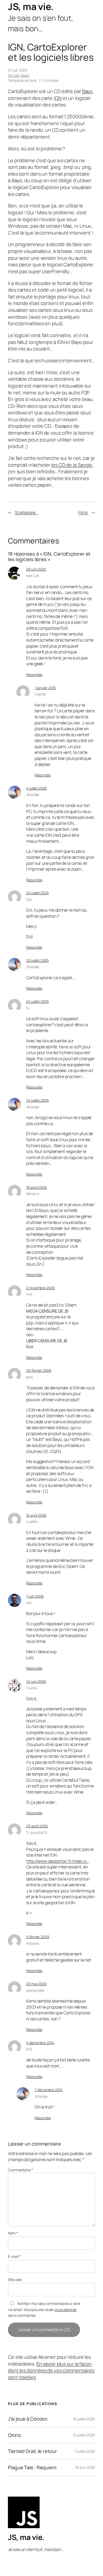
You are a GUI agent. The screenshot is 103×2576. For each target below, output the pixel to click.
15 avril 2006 (36, 1515)
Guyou (32, 1688)
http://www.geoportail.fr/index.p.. (57, 1861)
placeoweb (35, 1990)
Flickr (83, 512)
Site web (15, 2280)
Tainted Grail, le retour (32, 2451)
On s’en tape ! (19, 75)
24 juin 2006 (36, 1681)
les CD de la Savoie (72, 465)
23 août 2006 (37, 1826)
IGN (58, 98)
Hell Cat (32, 576)
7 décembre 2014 (49, 2090)
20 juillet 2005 (38, 893)
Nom (13, 2233)
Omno (15, 2435)
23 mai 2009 (36, 1984)
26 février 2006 (39, 1370)
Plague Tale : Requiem (32, 2468)
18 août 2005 (37, 1187)
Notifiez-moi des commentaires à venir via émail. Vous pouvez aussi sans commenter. (44, 2309)
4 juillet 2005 (36, 788)
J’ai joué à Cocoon (28, 2419)
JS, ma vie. (31, 6)
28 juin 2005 (36, 569)
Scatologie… (26, 512)
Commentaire (20, 2170)
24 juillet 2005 (38, 1001)
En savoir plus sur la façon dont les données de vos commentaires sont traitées (51, 2371)
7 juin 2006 (35, 1596)
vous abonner (66, 2310)
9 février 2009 (38, 1937)
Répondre (34, 675)
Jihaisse (33, 794)
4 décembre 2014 (40, 2043)
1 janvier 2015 (45, 688)
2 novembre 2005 (41, 1288)
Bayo (87, 91)
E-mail (14, 2256)
